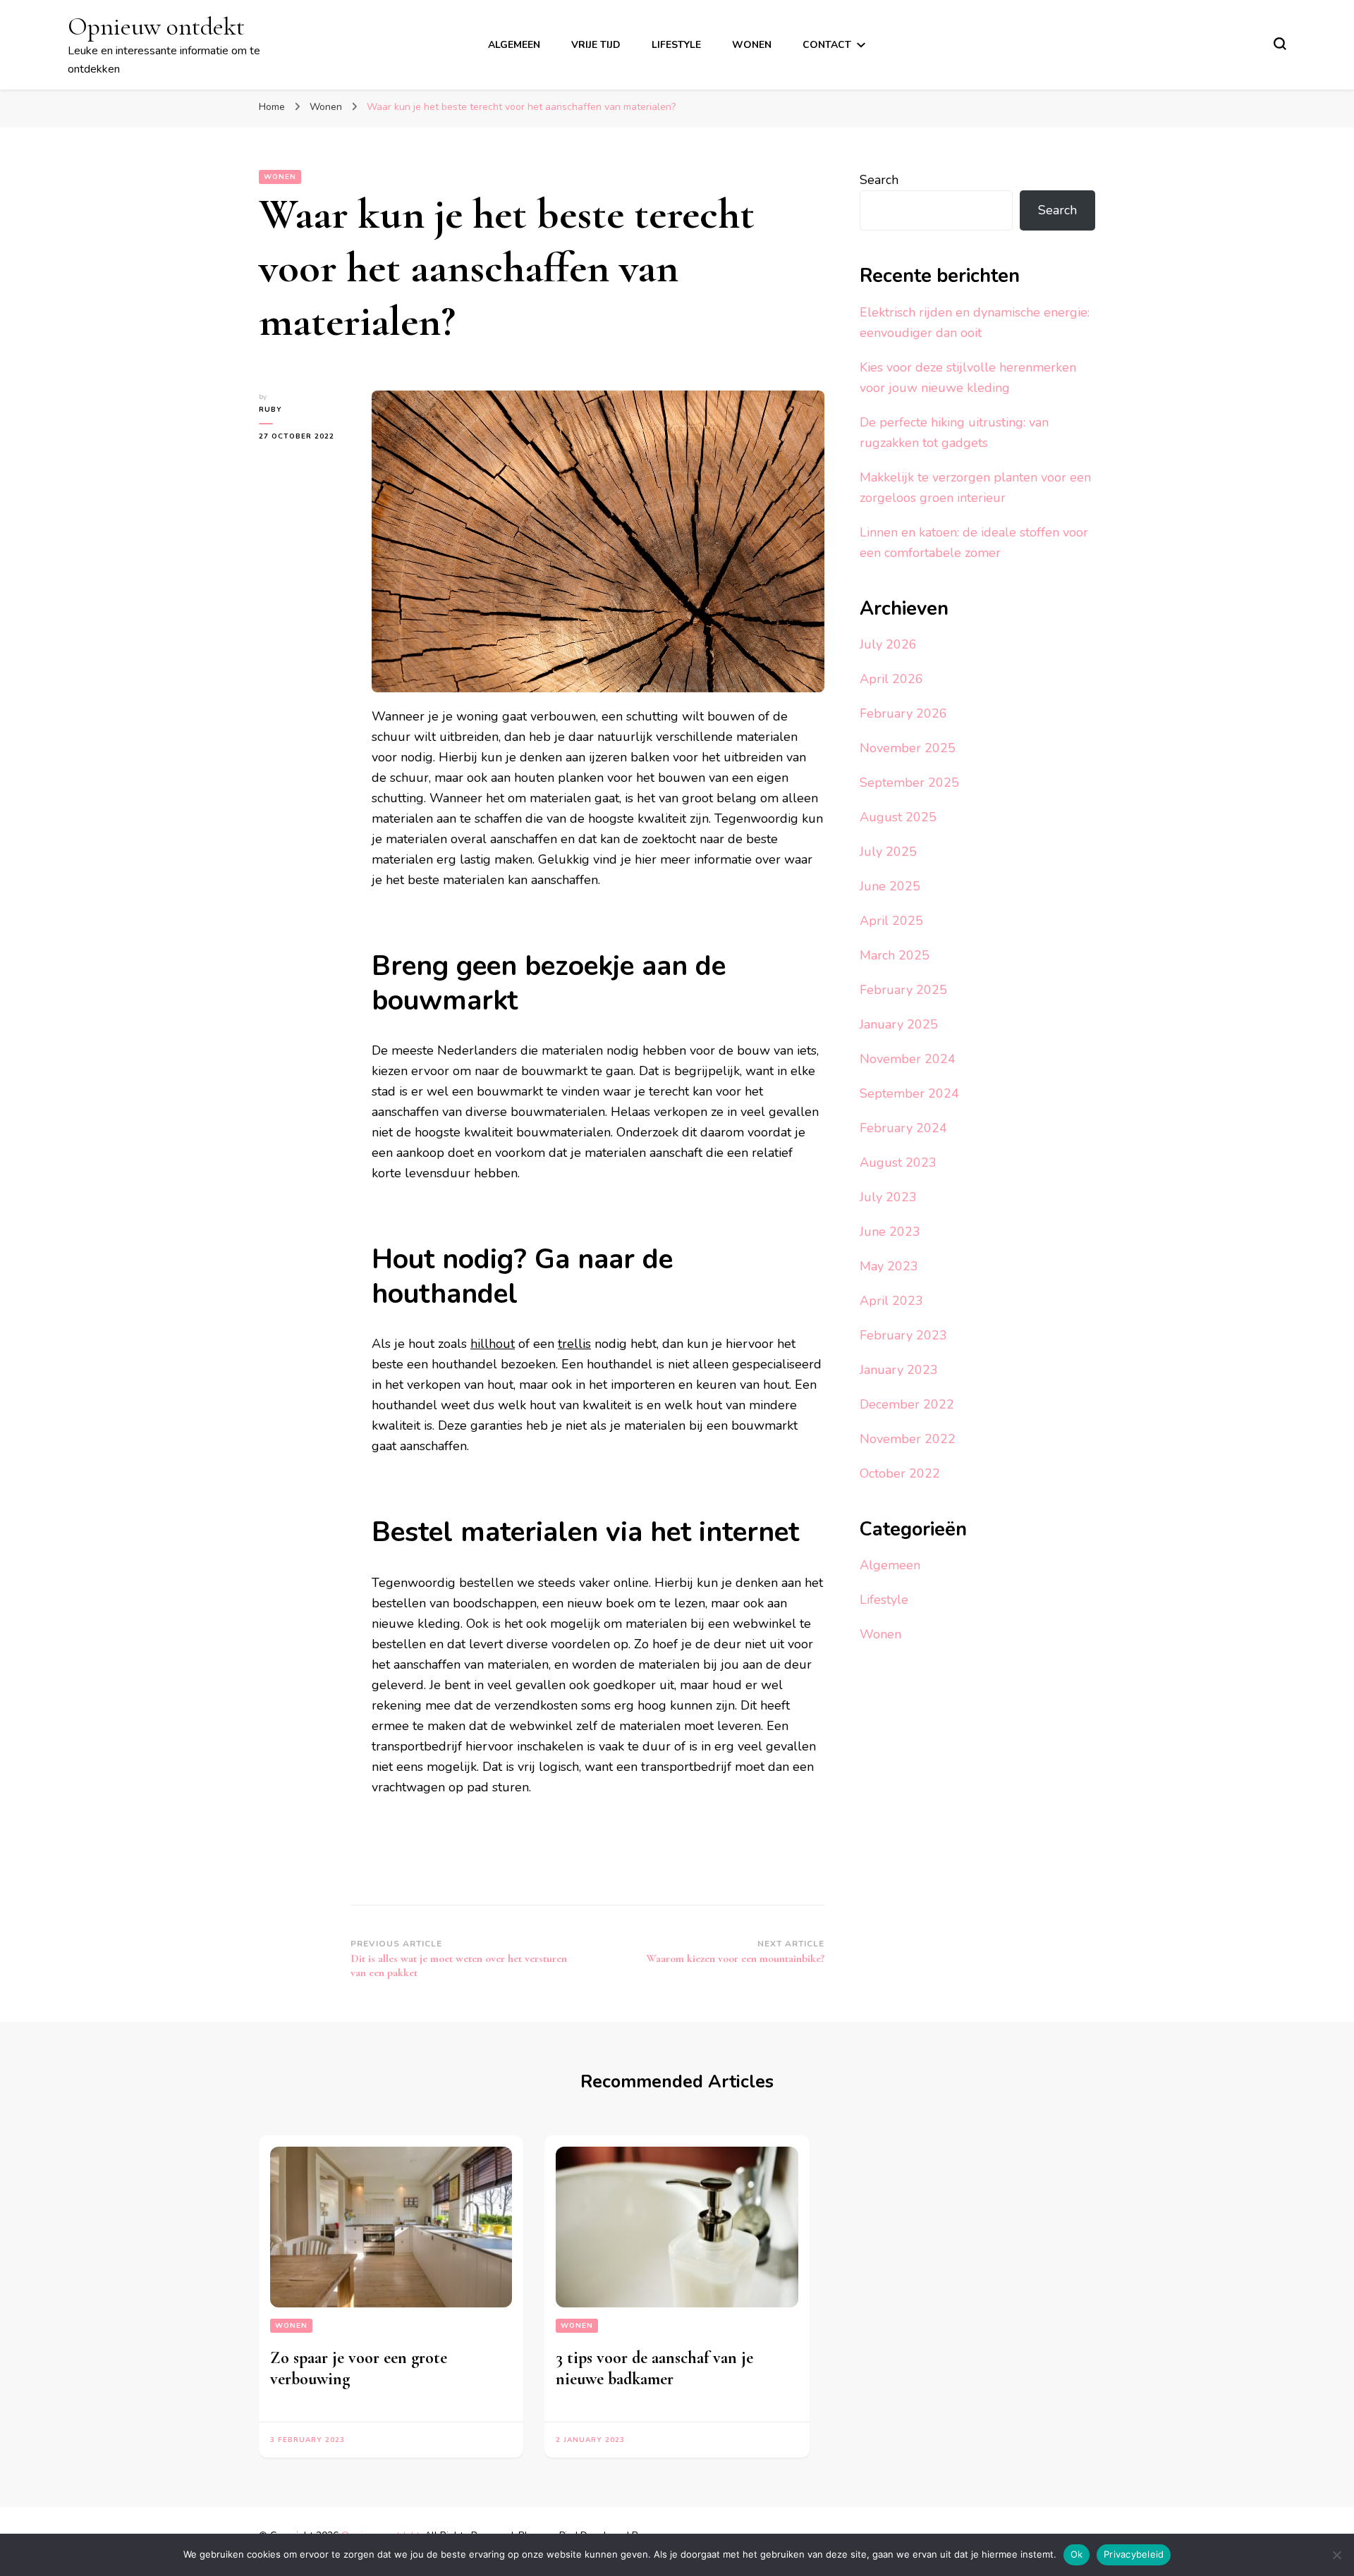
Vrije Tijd (596, 45)
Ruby (270, 410)
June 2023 (890, 1232)
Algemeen (514, 45)
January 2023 (899, 1370)
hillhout (493, 1344)
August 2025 (898, 817)
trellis (574, 1344)
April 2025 (891, 921)
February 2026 (903, 713)
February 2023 (903, 1335)
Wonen (752, 45)
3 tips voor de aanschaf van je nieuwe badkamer (654, 2368)
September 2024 (909, 1093)
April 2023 (891, 1301)
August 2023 (898, 1163)
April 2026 (891, 679)
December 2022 (907, 1404)
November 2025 (908, 748)
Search (879, 180)
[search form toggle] (1280, 44)
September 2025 (909, 783)
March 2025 (895, 955)
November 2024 (908, 1059)
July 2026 (888, 644)
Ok (1077, 2554)
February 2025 (903, 990)
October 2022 (900, 1473)
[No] (1336, 2555)
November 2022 (908, 1439)
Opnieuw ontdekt (156, 26)
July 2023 (888, 1197)
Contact (827, 45)
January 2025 (899, 1024)
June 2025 (890, 886)
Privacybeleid (1134, 2554)
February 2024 (903, 1128)
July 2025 (888, 852)
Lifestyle (676, 45)
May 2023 (889, 1266)
